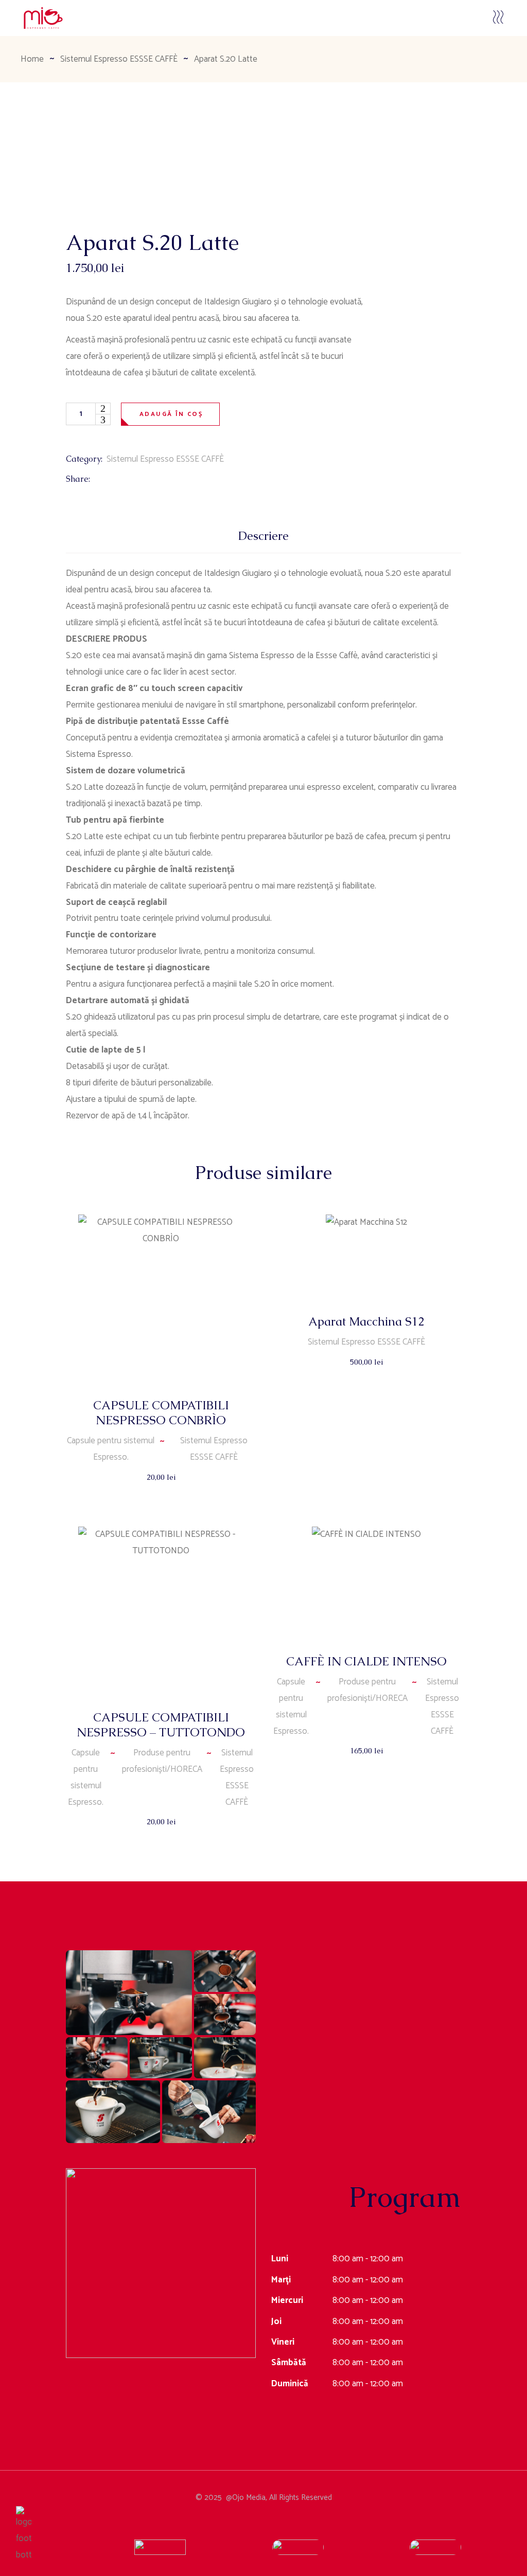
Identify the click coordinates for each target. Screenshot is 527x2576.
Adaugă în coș (171, 414)
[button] (129, 1993)
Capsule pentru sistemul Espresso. (111, 1449)
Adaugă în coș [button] (161, 1487)
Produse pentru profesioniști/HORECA (162, 1761)
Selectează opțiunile (367, 1372)
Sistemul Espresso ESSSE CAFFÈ (165, 459)
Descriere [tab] (263, 536)
